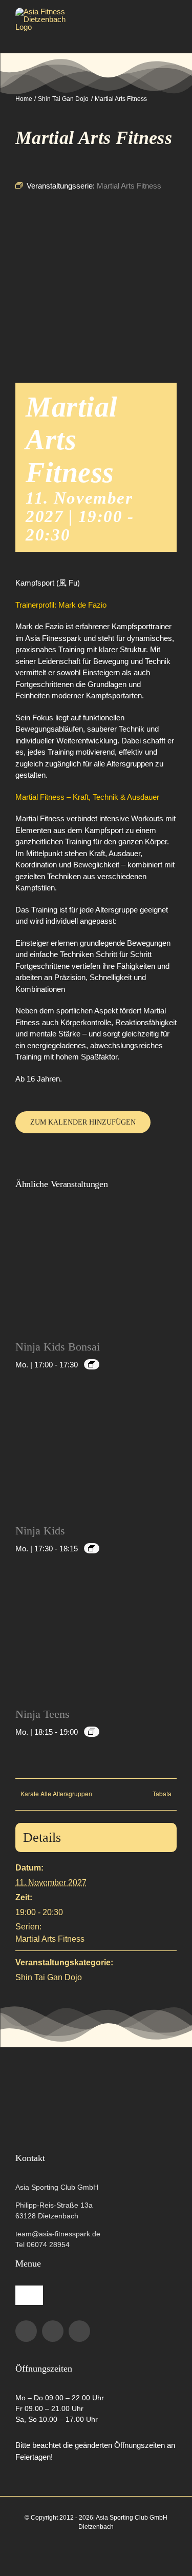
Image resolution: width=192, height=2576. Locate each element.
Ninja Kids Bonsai (58, 1347)
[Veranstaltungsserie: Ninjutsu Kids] (92, 1364)
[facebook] (26, 2331)
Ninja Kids (40, 1531)
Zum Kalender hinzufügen (83, 1122)
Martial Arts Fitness (50, 1939)
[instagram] (53, 2331)
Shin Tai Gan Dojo (49, 1977)
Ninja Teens (42, 1714)
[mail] (79, 2331)
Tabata (162, 1793)
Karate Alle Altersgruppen (56, 1793)
